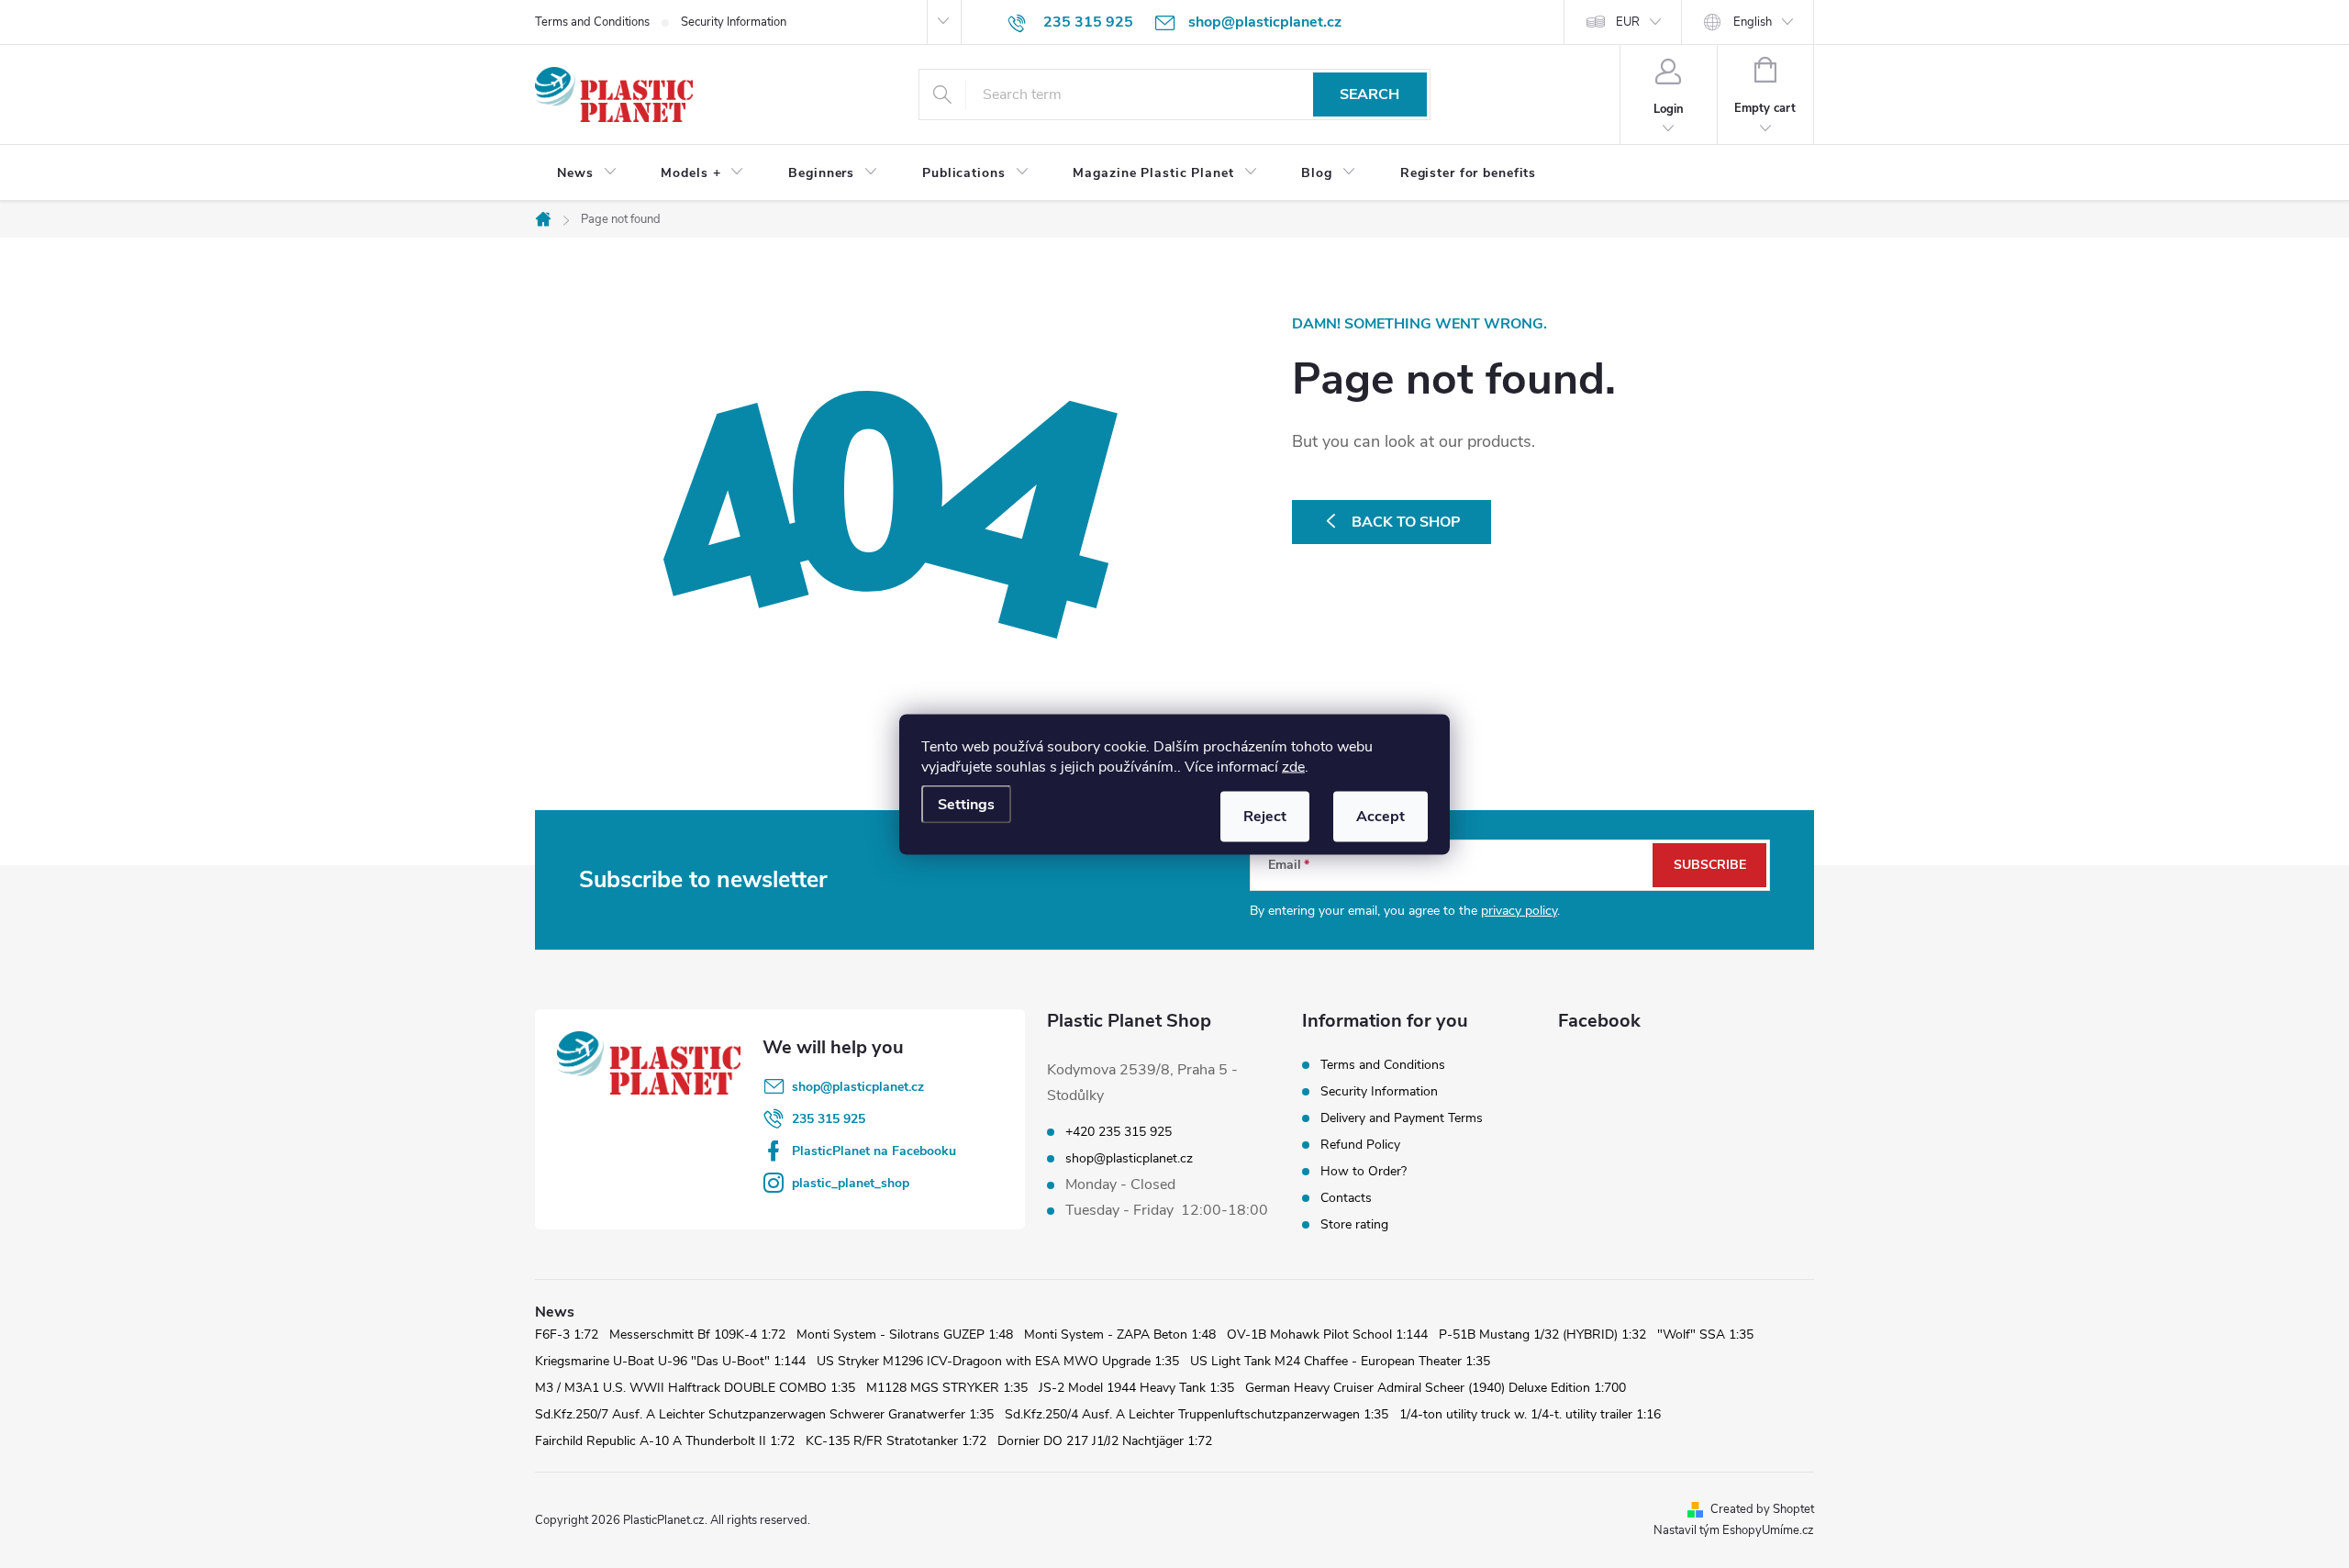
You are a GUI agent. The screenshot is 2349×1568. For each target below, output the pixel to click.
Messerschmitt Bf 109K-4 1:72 (697, 1334)
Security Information (734, 22)
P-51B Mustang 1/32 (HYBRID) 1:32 (1542, 1334)
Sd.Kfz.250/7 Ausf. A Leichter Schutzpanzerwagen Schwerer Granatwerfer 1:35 (764, 1414)
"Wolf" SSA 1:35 (1705, 1334)
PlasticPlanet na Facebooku (874, 1151)
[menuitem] (587, 173)
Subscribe (1710, 865)
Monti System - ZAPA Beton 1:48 (1120, 1334)
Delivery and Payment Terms (1402, 1118)
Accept (1380, 816)
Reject (1265, 816)
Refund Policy (1360, 1145)
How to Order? (1364, 1171)
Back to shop (1406, 522)
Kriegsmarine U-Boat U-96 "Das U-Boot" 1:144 (670, 1361)
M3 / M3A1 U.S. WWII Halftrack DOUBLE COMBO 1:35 (695, 1388)
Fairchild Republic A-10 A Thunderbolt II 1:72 (665, 1441)
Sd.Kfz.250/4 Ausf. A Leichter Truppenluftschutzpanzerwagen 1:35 (1197, 1414)
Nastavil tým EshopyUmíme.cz (1734, 1530)
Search (1369, 95)
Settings (966, 804)
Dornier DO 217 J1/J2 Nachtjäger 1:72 (1105, 1441)
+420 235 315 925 (1119, 1132)
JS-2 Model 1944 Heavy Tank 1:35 (1136, 1388)
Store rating (1354, 1224)
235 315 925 (829, 1119)
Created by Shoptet (1762, 1509)
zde (1293, 766)
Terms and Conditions (592, 22)
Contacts (1346, 1198)
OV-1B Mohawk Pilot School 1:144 (1327, 1334)
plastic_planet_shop (851, 1183)
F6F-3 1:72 (567, 1334)
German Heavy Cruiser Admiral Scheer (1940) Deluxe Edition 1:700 (1436, 1388)
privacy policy (1519, 911)
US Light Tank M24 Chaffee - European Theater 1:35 (1340, 1361)
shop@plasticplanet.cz (858, 1087)
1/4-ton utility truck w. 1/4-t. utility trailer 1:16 (1530, 1414)
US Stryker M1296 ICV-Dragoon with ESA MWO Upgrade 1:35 (998, 1361)
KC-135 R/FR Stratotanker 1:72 (896, 1441)
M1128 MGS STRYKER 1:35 (947, 1388)
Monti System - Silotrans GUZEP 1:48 (905, 1334)
